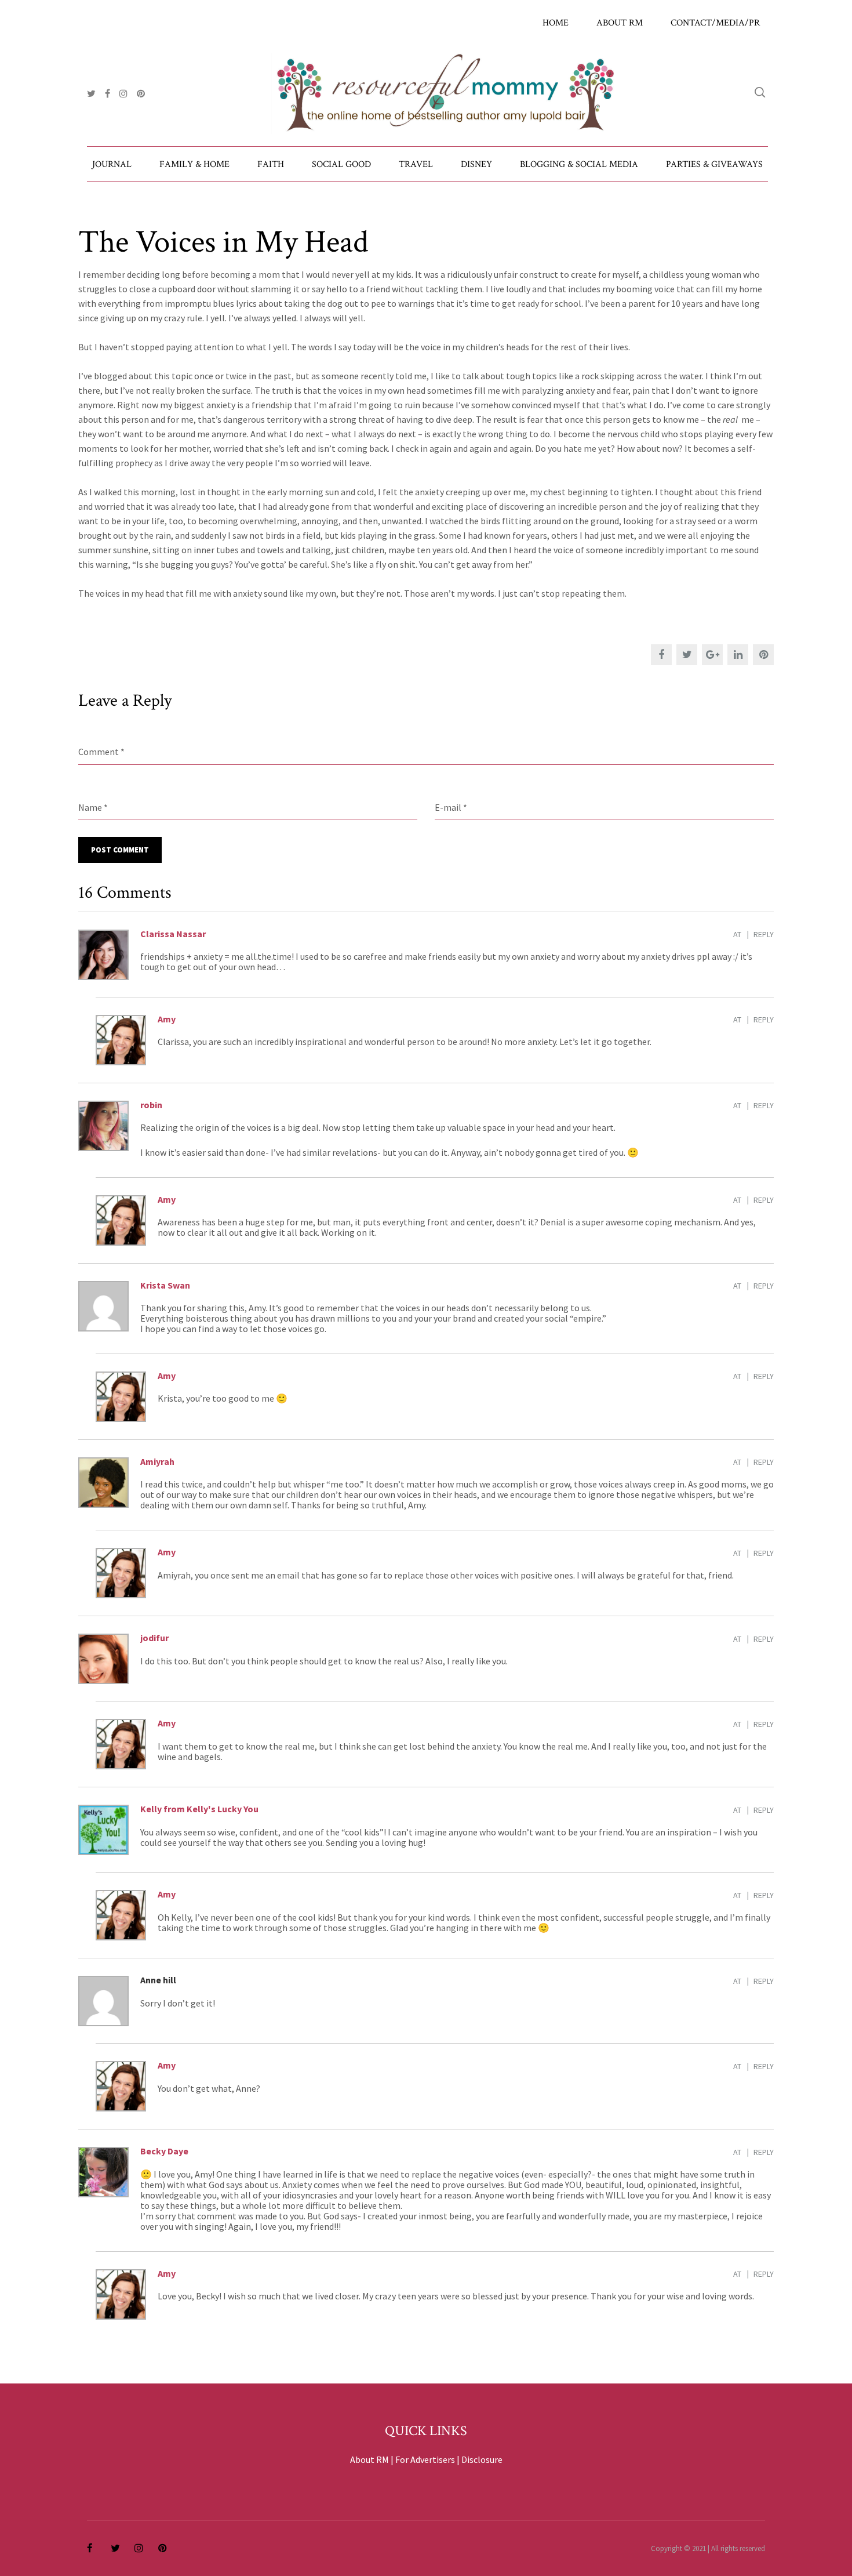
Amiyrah (157, 1461)
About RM (620, 23)
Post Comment (120, 850)
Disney (476, 164)
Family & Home (194, 164)
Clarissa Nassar (173, 934)
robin (151, 1105)
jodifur (154, 1638)
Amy (167, 1019)
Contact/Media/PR (715, 23)
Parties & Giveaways (714, 164)
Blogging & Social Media (579, 164)
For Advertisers (425, 2459)
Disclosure (482, 2459)
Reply (764, 934)
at (737, 934)
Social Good (341, 164)
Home (556, 23)
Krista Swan (165, 1285)
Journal (112, 164)
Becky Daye (164, 2151)
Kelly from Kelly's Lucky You (199, 1809)
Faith (271, 164)
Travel (416, 164)
